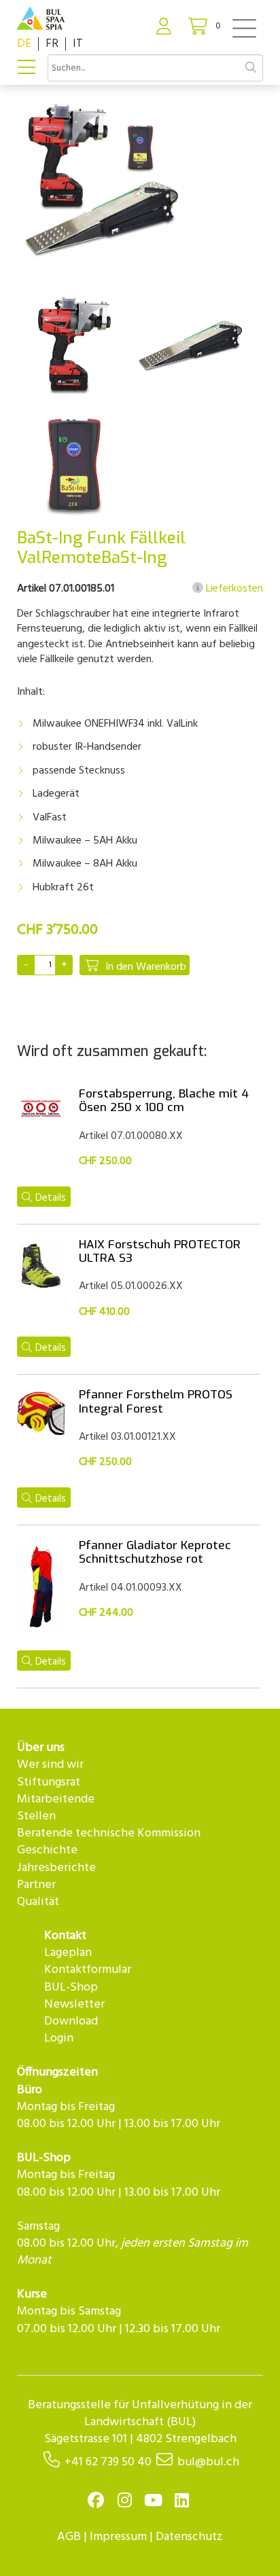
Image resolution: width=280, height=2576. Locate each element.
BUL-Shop (71, 1988)
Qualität (38, 1902)
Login (59, 2038)
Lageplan (68, 1953)
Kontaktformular (88, 1970)
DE (24, 44)
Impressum (118, 2537)
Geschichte (47, 1850)
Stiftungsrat (49, 1782)
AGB (69, 2537)
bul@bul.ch (208, 2462)
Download (71, 2021)
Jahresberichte (56, 1868)
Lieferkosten (233, 589)
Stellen (36, 1816)
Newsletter (74, 2004)
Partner (36, 1885)
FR (52, 44)
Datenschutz (189, 2537)
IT (78, 44)
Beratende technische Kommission (109, 1833)
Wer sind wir (50, 1765)
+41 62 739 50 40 (108, 2462)
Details (51, 1198)
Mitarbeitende (56, 1799)
